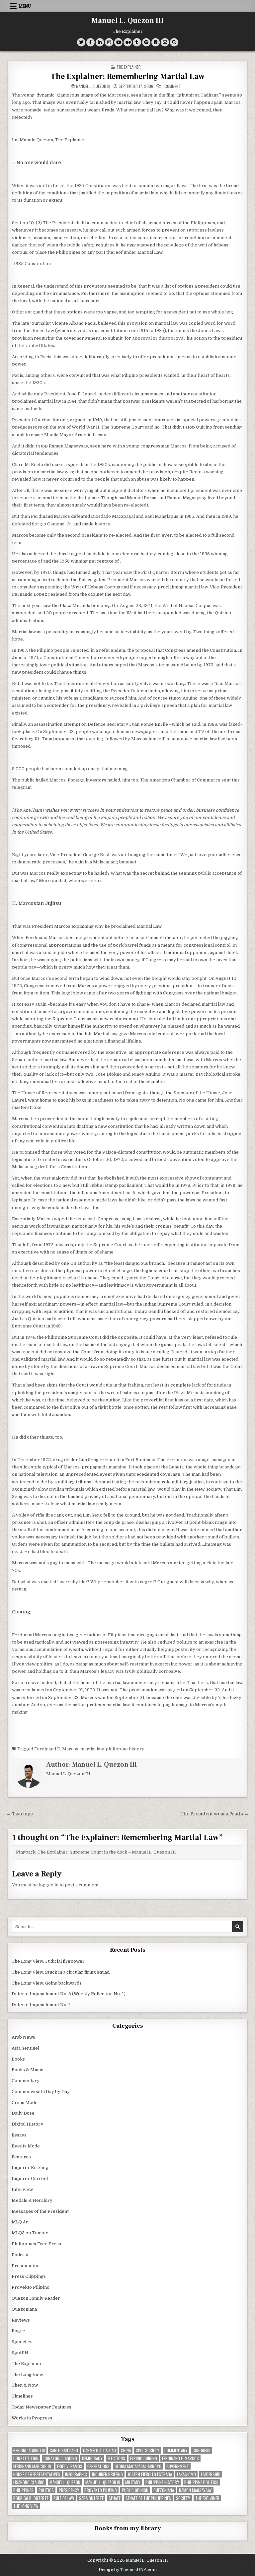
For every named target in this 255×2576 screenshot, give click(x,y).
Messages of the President (40, 2211)
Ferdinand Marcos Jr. (33, 2466)
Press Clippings (29, 2276)
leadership (211, 2474)
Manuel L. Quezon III (128, 21)
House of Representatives (37, 2474)
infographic (76, 2474)
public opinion (135, 2490)
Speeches (22, 2342)
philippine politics (201, 2482)
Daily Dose (23, 2113)
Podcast (20, 2255)
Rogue (18, 2331)
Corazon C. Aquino (60, 2458)
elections (116, 2458)
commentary (176, 2450)
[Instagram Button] (109, 42)
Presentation (26, 2266)
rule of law (64, 2498)
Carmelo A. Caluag (99, 2450)
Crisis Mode (25, 2102)
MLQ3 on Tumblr (30, 2233)
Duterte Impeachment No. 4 (41, 2005)
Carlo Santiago (64, 2450)
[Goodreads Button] (156, 42)
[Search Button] (174, 42)
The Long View (27, 2374)
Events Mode (26, 2146)
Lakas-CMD (186, 2474)
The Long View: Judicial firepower (48, 1961)
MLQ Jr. (20, 2222)
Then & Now (25, 2385)
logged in (49, 1885)
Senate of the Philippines (148, 2498)
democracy (92, 2458)
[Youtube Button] (118, 42)
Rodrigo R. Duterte (31, 2498)
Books (18, 2059)
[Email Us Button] (165, 42)
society (183, 2498)
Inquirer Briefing (30, 2168)
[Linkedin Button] (100, 42)
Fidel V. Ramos (70, 2466)
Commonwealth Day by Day (41, 2092)
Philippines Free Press (36, 2244)
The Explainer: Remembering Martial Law (127, 76)
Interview (22, 2189)
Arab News (23, 2037)
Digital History (27, 2124)
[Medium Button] (128, 42)
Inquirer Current (30, 2178)
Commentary (26, 2081)
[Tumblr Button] (137, 42)
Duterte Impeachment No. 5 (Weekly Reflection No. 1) (69, 1994)
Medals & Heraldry (32, 2200)
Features (21, 2157)
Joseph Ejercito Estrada (150, 2474)
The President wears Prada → (214, 1814)
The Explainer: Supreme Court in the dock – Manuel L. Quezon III (107, 1852)
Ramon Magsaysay (195, 2490)
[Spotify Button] (146, 42)
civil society (148, 2450)
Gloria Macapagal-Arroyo (138, 2466)
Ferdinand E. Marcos (56, 1749)
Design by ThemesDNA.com (128, 2570)
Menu (25, 6)
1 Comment (172, 86)
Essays (19, 2135)
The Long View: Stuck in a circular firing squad (61, 1972)
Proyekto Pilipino (31, 2287)
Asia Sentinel (25, 2048)
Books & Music (27, 2070)
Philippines (23, 2490)
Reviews (21, 2320)
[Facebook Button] (90, 42)
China (126, 2450)
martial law (92, 1749)
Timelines (22, 2396)
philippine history (125, 1749)
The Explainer (129, 67)
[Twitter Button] (81, 42)
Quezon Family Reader (36, 2298)
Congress (202, 2450)
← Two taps (20, 1814)
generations (98, 2466)
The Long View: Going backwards (47, 1983)
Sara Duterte (91, 2498)
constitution (26, 2458)
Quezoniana (24, 2309)
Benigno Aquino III (29, 2450)
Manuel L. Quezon (65, 2482)
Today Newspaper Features (42, 2407)
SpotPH (20, 2353)
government (178, 2466)
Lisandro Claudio (29, 2482)
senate (115, 2498)
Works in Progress (32, 2418)
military (133, 2482)
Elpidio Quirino (144, 2458)
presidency (69, 2490)
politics (46, 2490)
